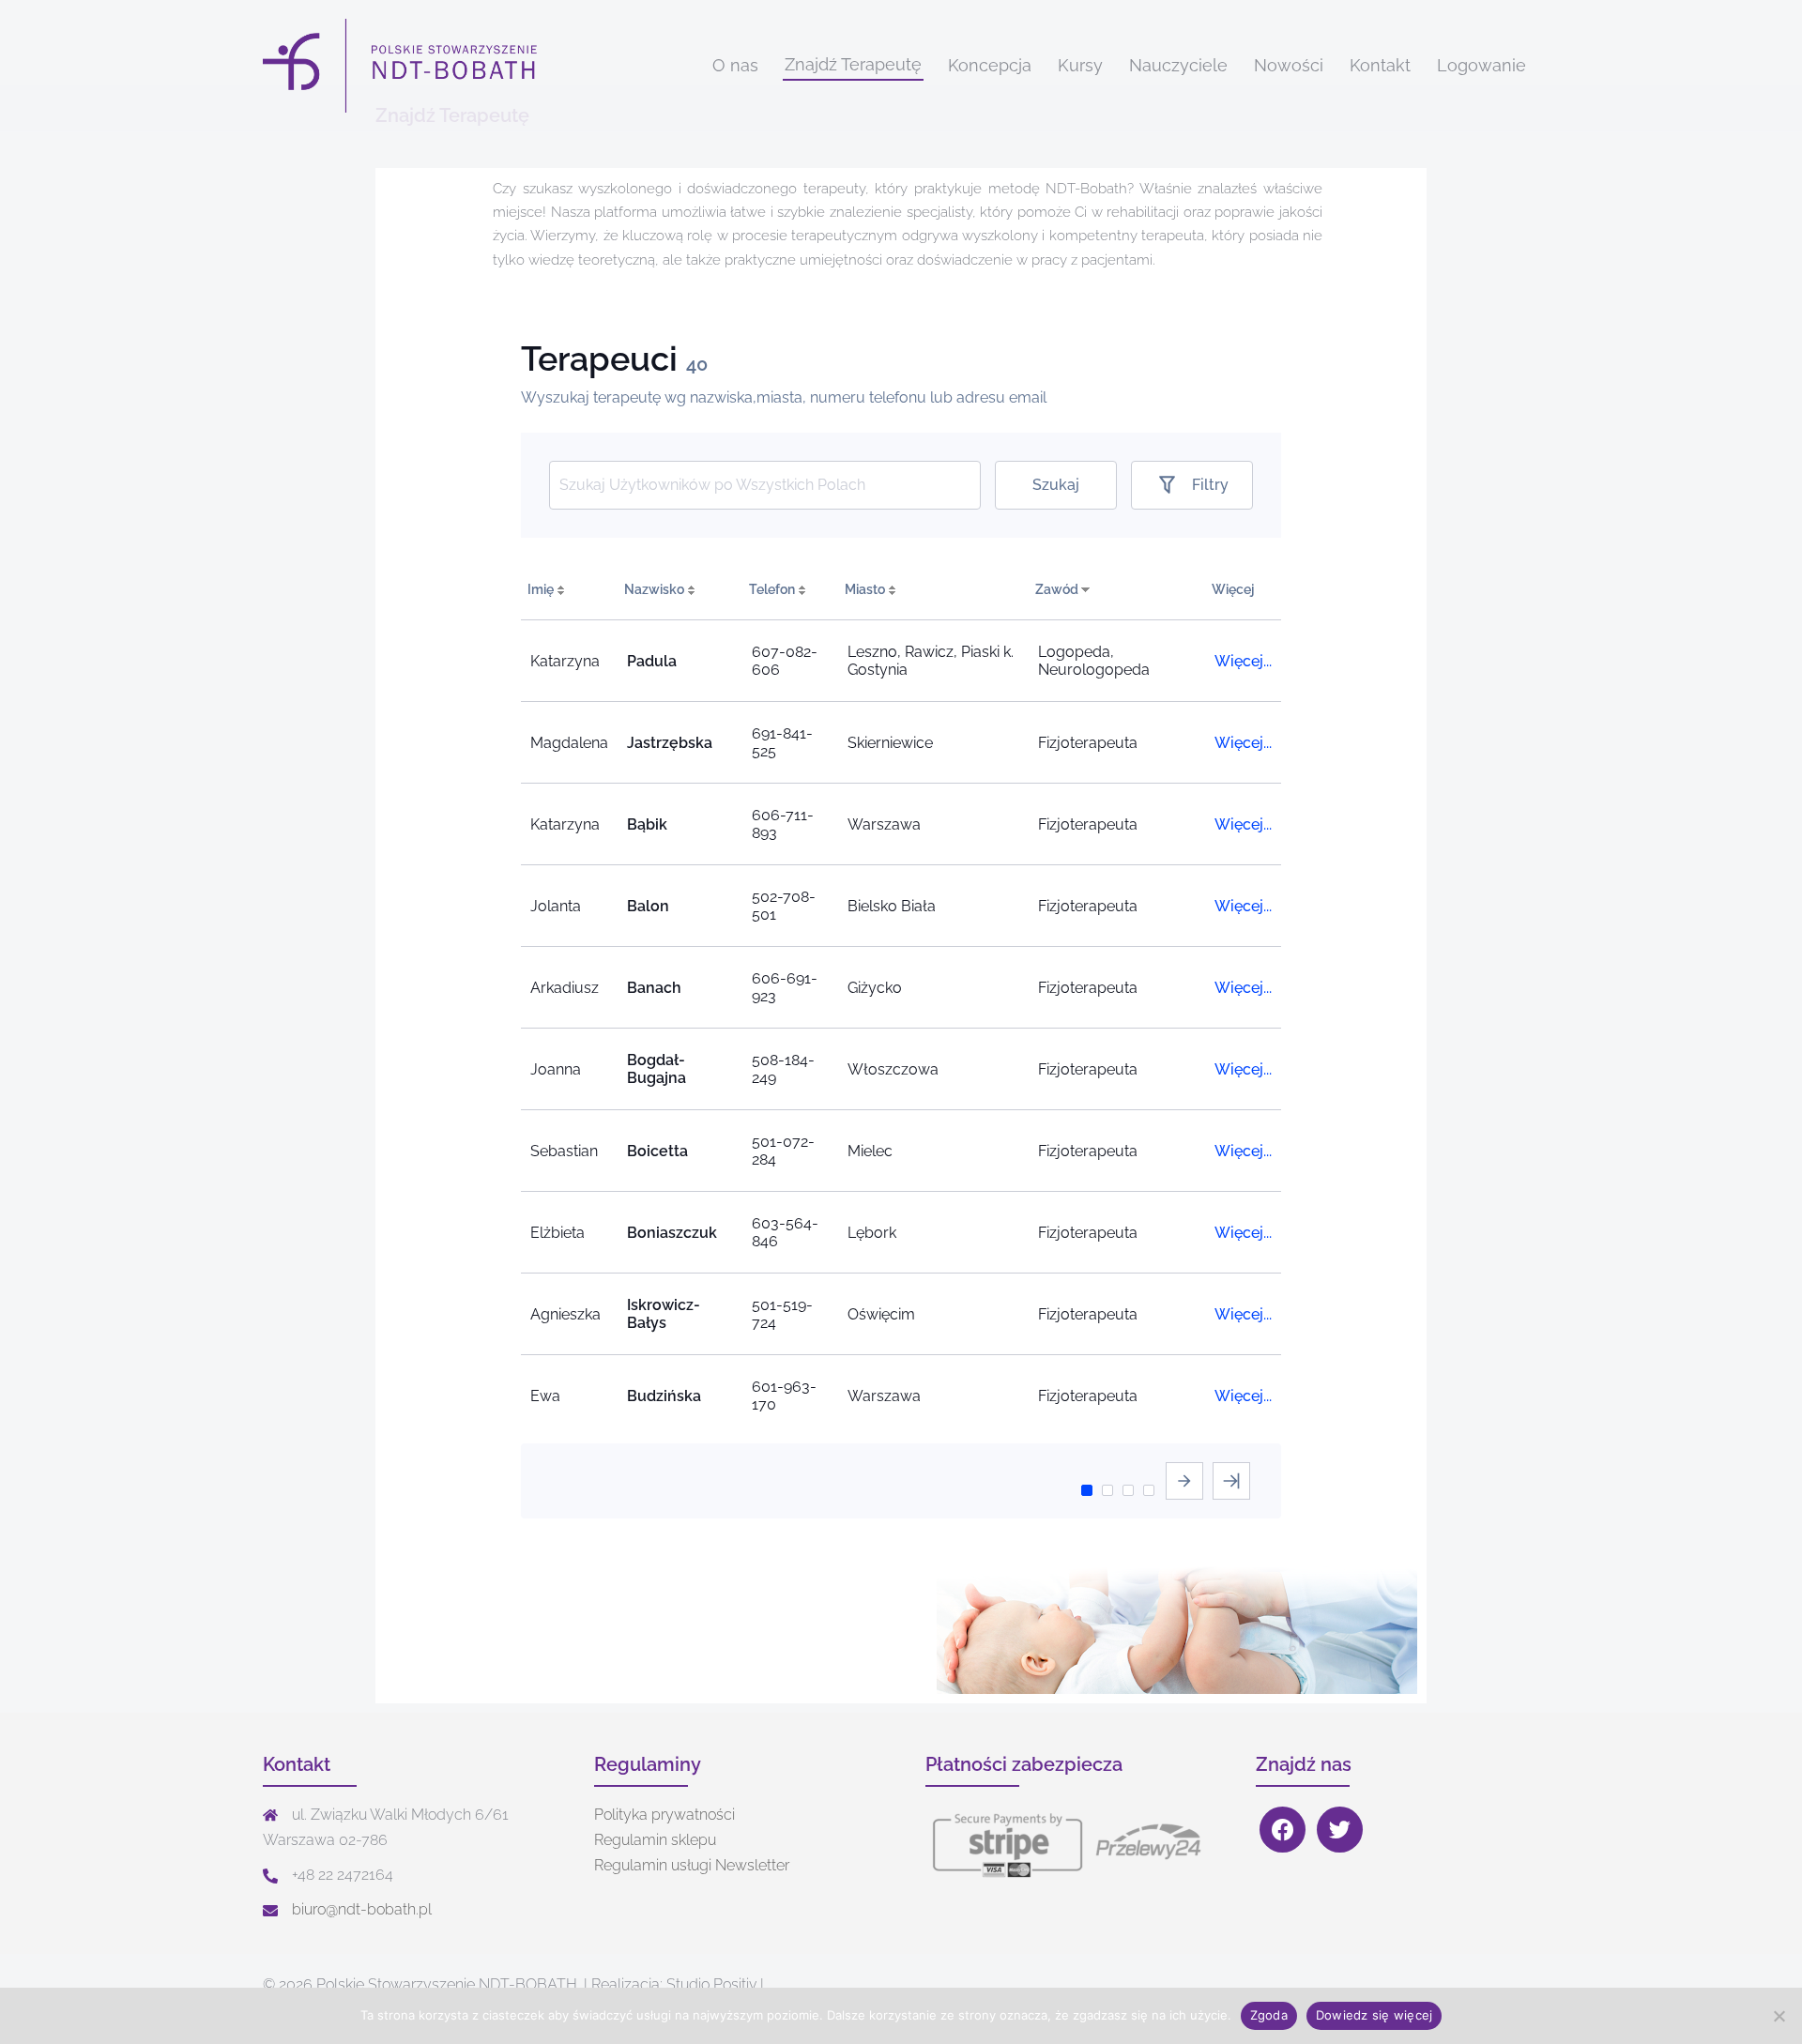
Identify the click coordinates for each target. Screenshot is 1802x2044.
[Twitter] (1340, 1829)
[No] (1779, 2016)
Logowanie (1481, 65)
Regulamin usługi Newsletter (692, 1865)
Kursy (1080, 65)
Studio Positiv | (715, 1984)
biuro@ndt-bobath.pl (362, 1909)
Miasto (865, 589)
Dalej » (1184, 1481)
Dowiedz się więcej (1374, 2015)
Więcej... (1243, 661)
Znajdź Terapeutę (853, 64)
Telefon (772, 589)
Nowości (1289, 65)
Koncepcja (990, 65)
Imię (541, 589)
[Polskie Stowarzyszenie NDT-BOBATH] (403, 65)
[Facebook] (1283, 1829)
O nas (735, 65)
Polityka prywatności (664, 1815)
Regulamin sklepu (655, 1840)
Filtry (1210, 485)
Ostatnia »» (1231, 1481)
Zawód (1057, 589)
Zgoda (1269, 2015)
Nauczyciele (1178, 65)
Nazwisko (654, 589)
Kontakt (1380, 65)
